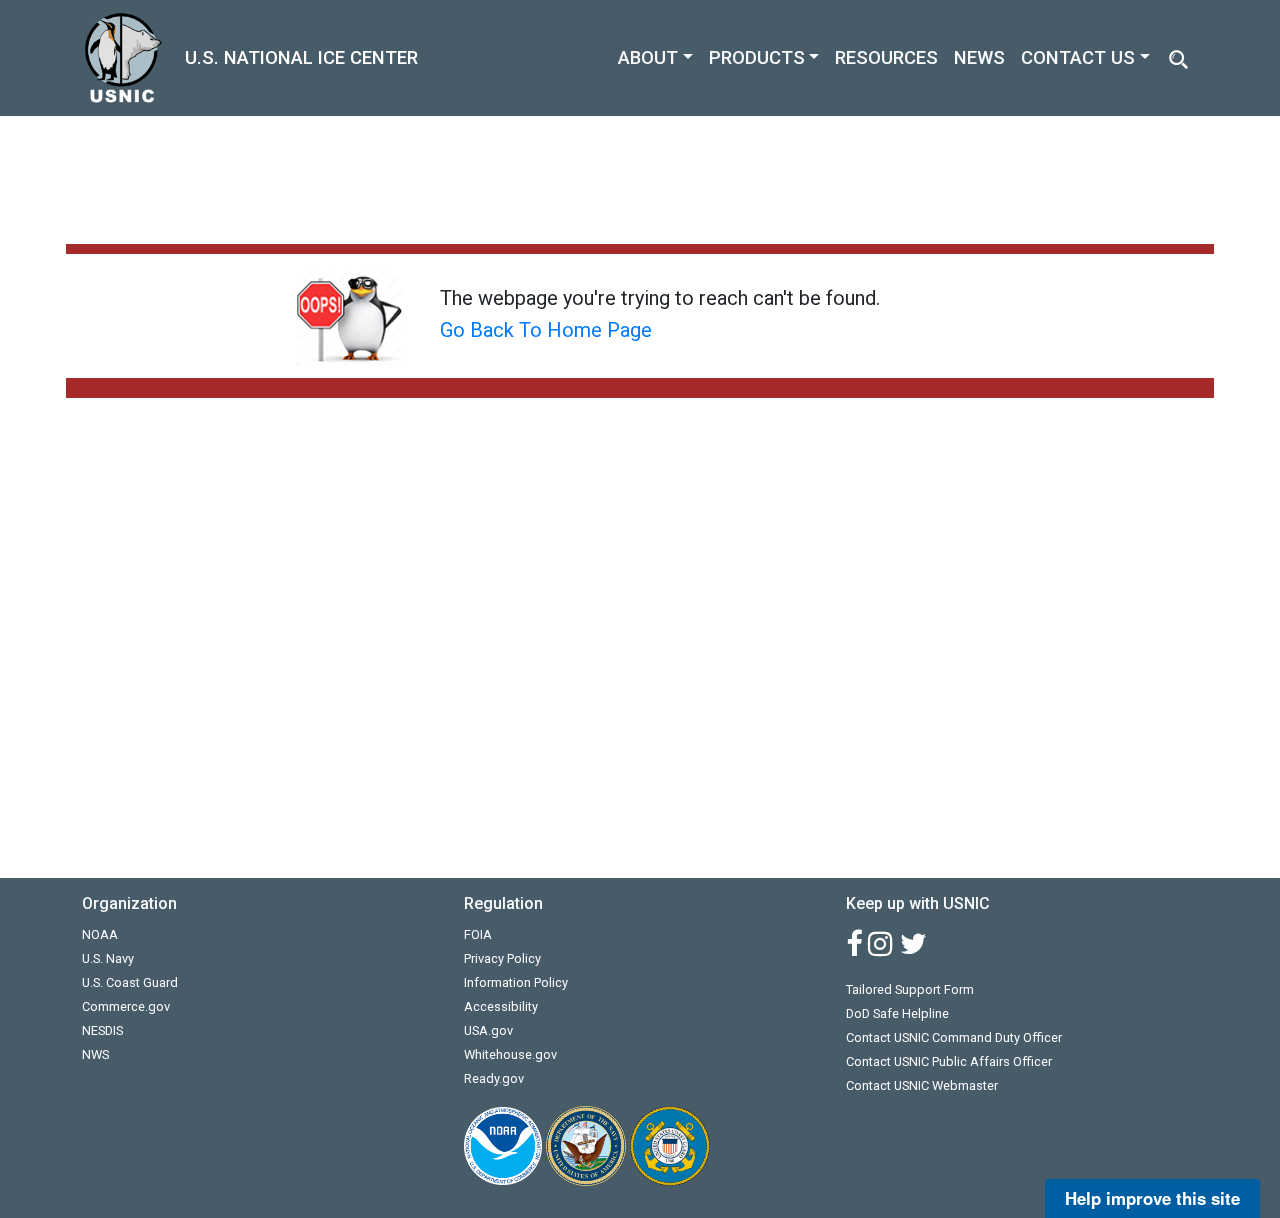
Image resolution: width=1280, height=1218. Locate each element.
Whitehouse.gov (510, 1054)
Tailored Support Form (910, 989)
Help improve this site (1152, 1198)
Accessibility (501, 1006)
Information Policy (516, 982)
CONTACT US (1078, 57)
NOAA (100, 934)
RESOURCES (886, 57)
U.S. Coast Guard (130, 982)
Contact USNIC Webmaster (922, 1085)
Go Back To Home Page (546, 330)
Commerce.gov (126, 1006)
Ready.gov (494, 1078)
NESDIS (102, 1030)
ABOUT (648, 57)
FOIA (478, 934)
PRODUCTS (757, 57)
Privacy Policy (502, 958)
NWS (95, 1054)
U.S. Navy (108, 958)
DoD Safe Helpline (897, 1013)
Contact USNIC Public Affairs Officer (949, 1061)
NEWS (979, 57)
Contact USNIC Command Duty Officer (954, 1037)
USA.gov (488, 1030)
